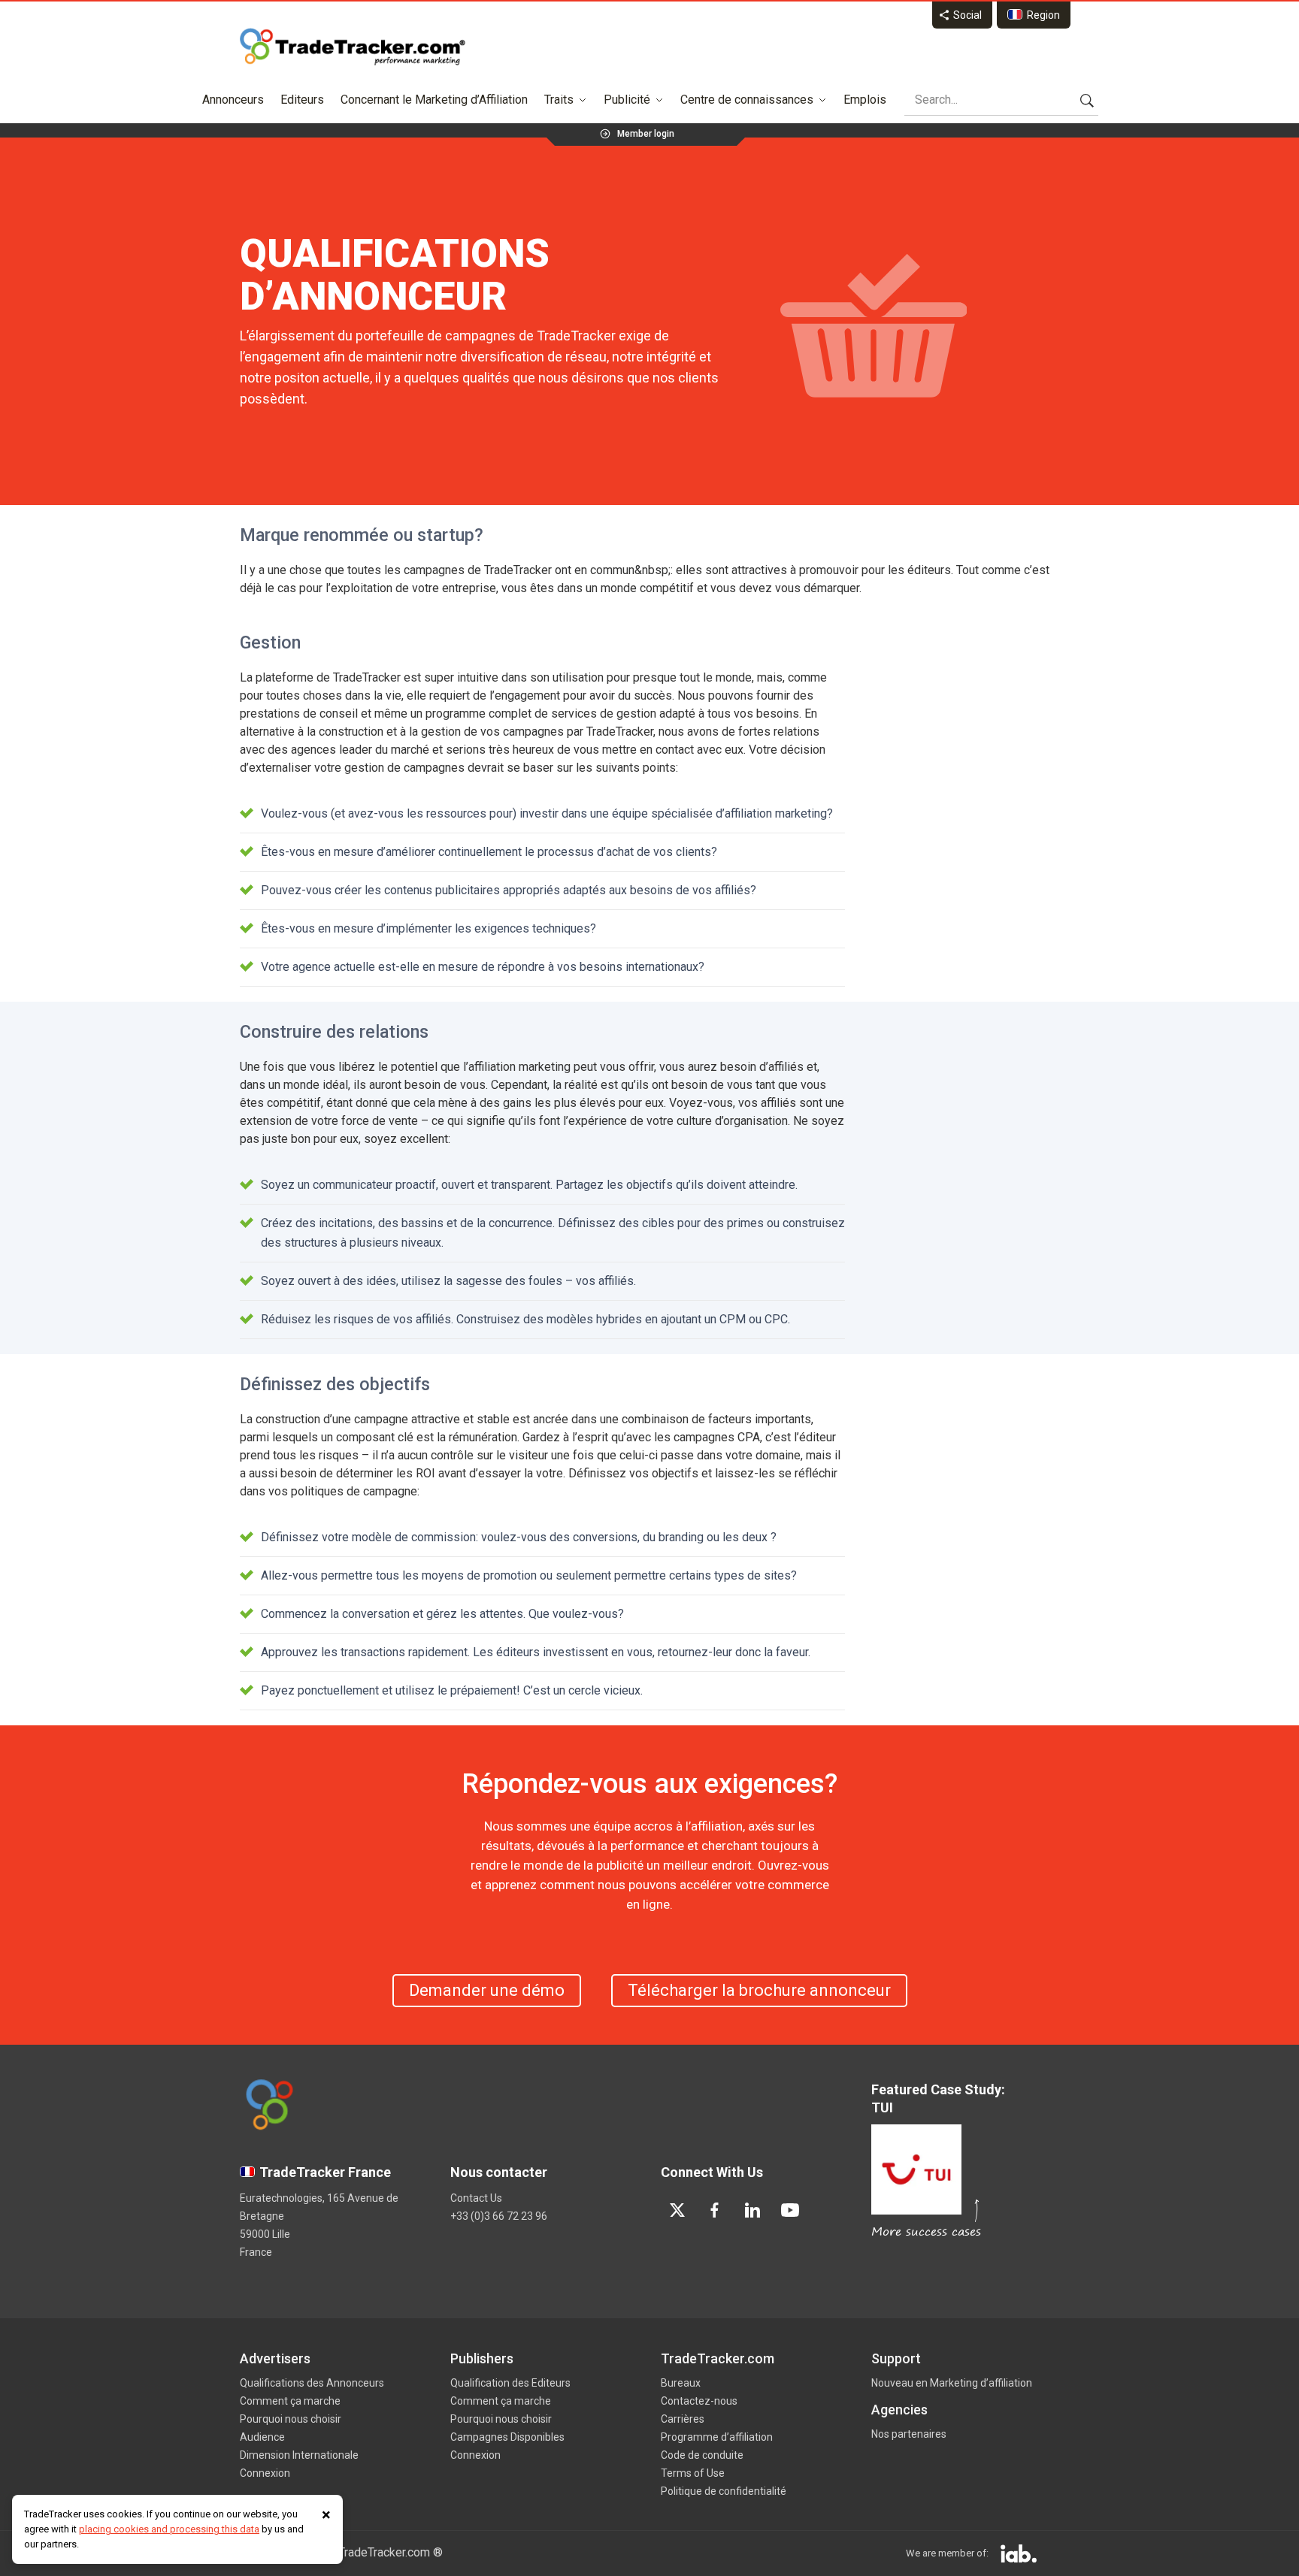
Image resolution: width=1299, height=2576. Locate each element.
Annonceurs (233, 100)
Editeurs (302, 100)
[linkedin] (752, 2210)
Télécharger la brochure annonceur (759, 1990)
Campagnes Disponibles (507, 2437)
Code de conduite (702, 2455)
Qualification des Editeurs (510, 2383)
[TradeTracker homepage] (353, 47)
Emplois (865, 100)
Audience (262, 2437)
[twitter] (677, 2210)
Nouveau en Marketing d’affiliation (952, 2383)
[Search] (1087, 100)
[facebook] (715, 2210)
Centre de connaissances (747, 100)
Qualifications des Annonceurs (312, 2383)
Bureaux (681, 2383)
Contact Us (476, 2198)
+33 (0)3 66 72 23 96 (499, 2216)
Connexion (265, 2473)
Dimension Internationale (299, 2455)
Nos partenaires (909, 2434)
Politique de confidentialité (724, 2491)
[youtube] (790, 2210)
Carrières (683, 2419)
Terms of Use (693, 2473)
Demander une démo (487, 1990)
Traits (559, 100)
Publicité (627, 100)
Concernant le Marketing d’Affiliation (434, 100)
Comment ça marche (290, 2401)
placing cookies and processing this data (169, 2529)
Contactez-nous (699, 2401)
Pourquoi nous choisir (291, 2419)
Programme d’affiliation (717, 2437)
